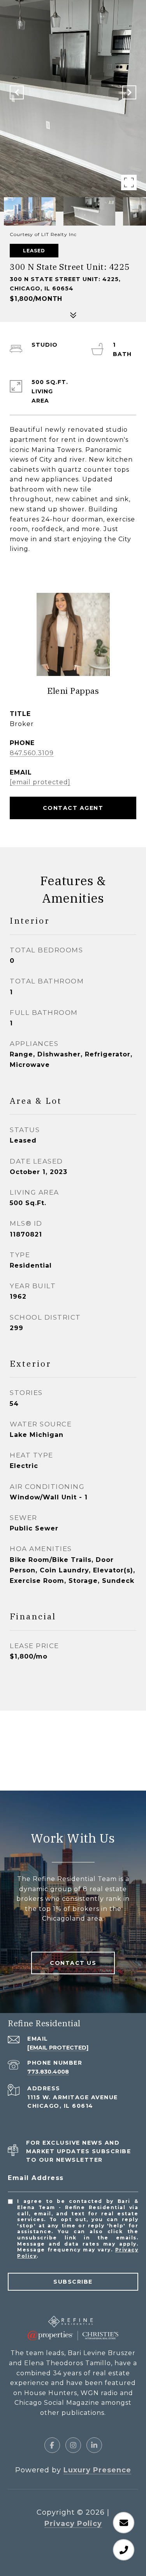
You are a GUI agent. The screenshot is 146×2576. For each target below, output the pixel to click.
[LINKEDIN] (94, 2445)
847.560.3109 (32, 753)
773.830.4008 (48, 2072)
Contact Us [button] (73, 1963)
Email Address (36, 2178)
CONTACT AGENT (73, 808)
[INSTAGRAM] (73, 2445)
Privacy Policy (73, 2524)
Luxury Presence (97, 2470)
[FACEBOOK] (52, 2445)
